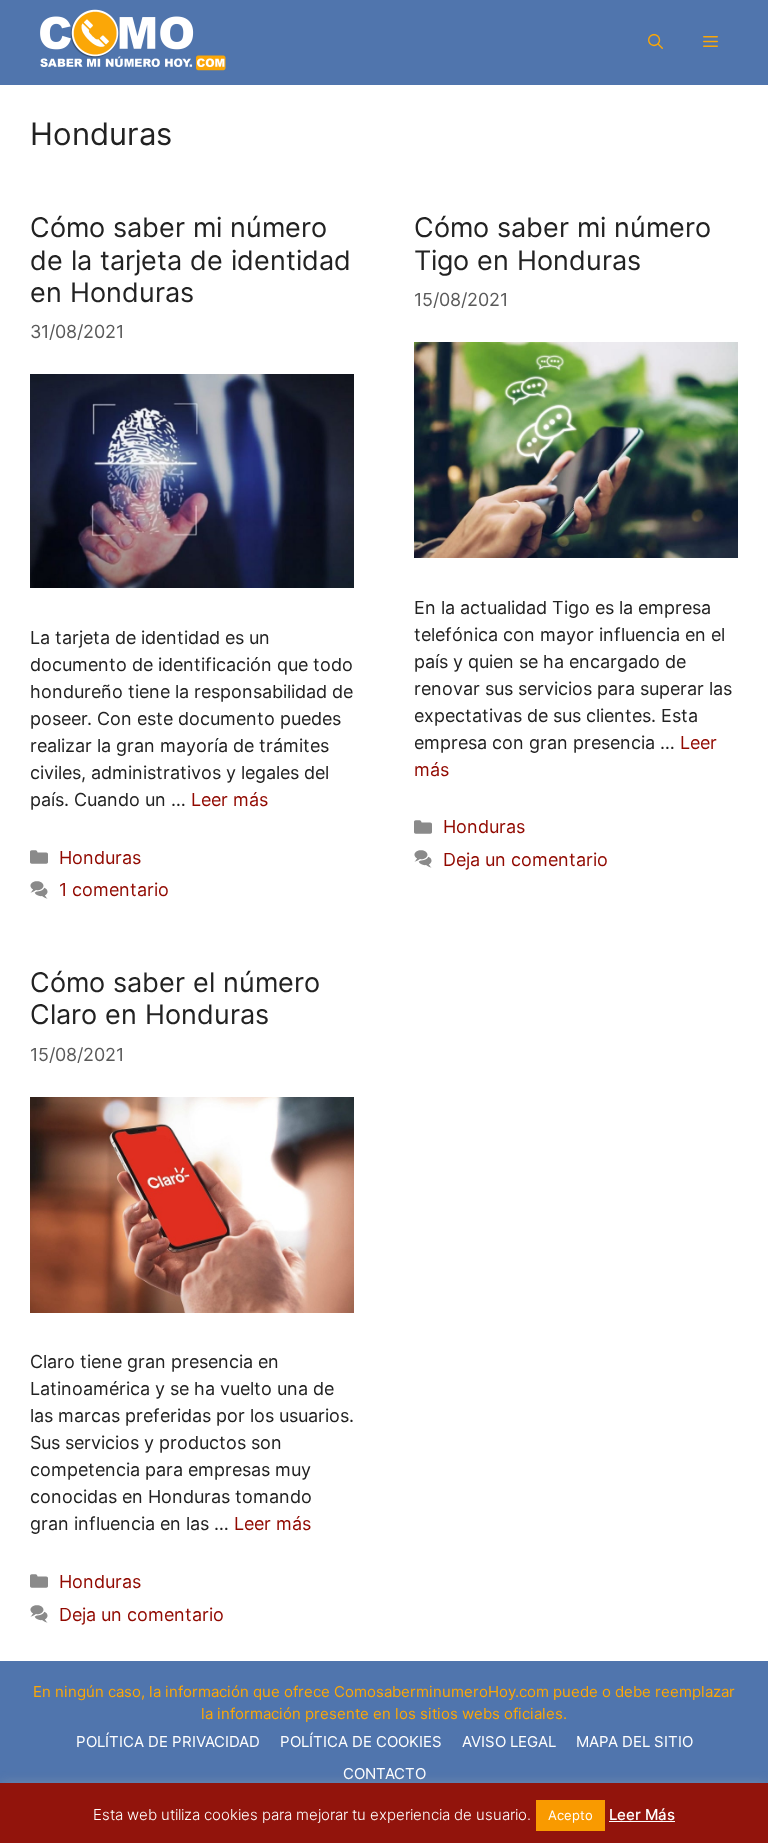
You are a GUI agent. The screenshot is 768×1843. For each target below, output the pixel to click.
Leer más (229, 799)
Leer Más (642, 1814)
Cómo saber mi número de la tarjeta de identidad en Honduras (190, 260)
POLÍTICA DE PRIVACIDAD (168, 1741)
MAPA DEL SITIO (634, 1741)
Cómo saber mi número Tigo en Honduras (562, 243)
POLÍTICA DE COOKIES (361, 1741)
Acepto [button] (570, 1815)
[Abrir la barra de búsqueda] (655, 43)
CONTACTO (384, 1773)
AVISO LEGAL (509, 1741)
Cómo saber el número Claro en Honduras (175, 998)
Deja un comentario (525, 859)
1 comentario (114, 889)
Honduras (100, 857)
